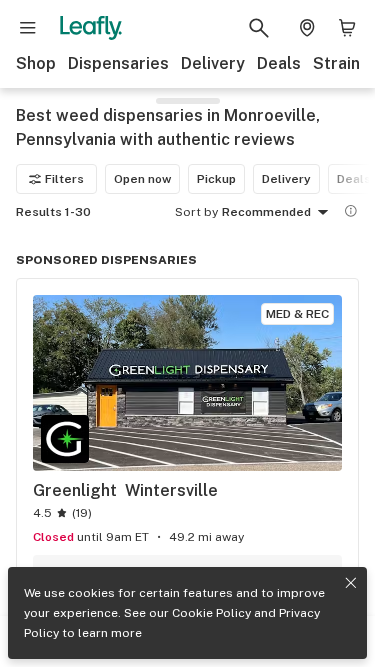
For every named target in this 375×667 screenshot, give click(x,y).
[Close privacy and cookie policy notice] (351, 583)
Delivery (213, 63)
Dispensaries (118, 63)
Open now (142, 179)
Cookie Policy (211, 613)
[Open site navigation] (28, 28)
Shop (36, 63)
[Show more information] (351, 211)
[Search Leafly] (259, 28)
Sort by (196, 212)
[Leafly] (91, 28)
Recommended (266, 212)
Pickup (216, 179)
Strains (341, 63)
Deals (279, 63)
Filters (64, 179)
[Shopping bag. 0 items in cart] (347, 28)
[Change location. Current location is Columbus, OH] (307, 28)
